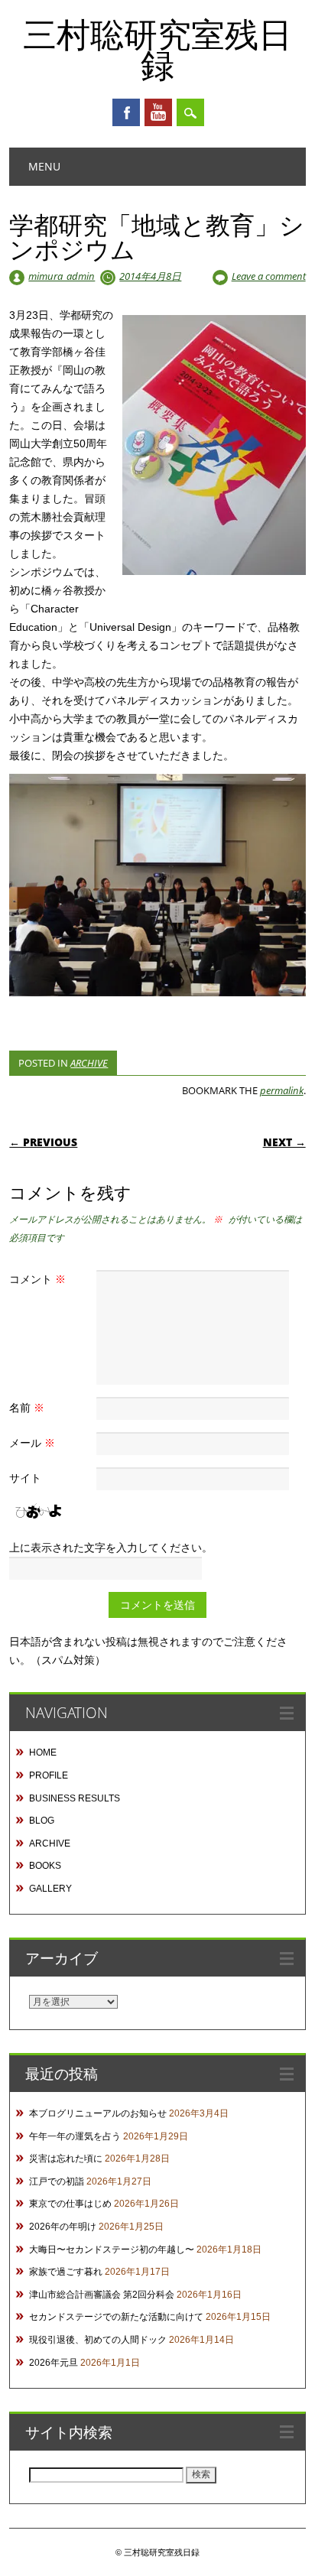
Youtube (158, 112)
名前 (27, 1407)
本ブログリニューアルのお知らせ (98, 2113)
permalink (282, 1090)
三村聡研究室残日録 (157, 49)
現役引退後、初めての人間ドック (98, 2340)
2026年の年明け (63, 2227)
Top (298, 2555)
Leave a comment (269, 276)
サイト (25, 1478)
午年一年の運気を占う (75, 2136)
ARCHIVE (89, 1063)
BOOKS (45, 1866)
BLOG (42, 1821)
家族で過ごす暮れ (66, 2272)
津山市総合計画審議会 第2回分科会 (102, 2295)
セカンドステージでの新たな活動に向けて (116, 2317)
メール (32, 1442)
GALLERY (50, 1889)
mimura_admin (62, 276)
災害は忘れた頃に (66, 2159)
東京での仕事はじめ (70, 2204)
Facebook (126, 112)
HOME (43, 1753)
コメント (37, 1279)
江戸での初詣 (57, 2181)
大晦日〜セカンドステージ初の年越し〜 (112, 2250)
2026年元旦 (54, 2363)
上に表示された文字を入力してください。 (111, 1547)
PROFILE (49, 1775)
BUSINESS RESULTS (75, 1798)
